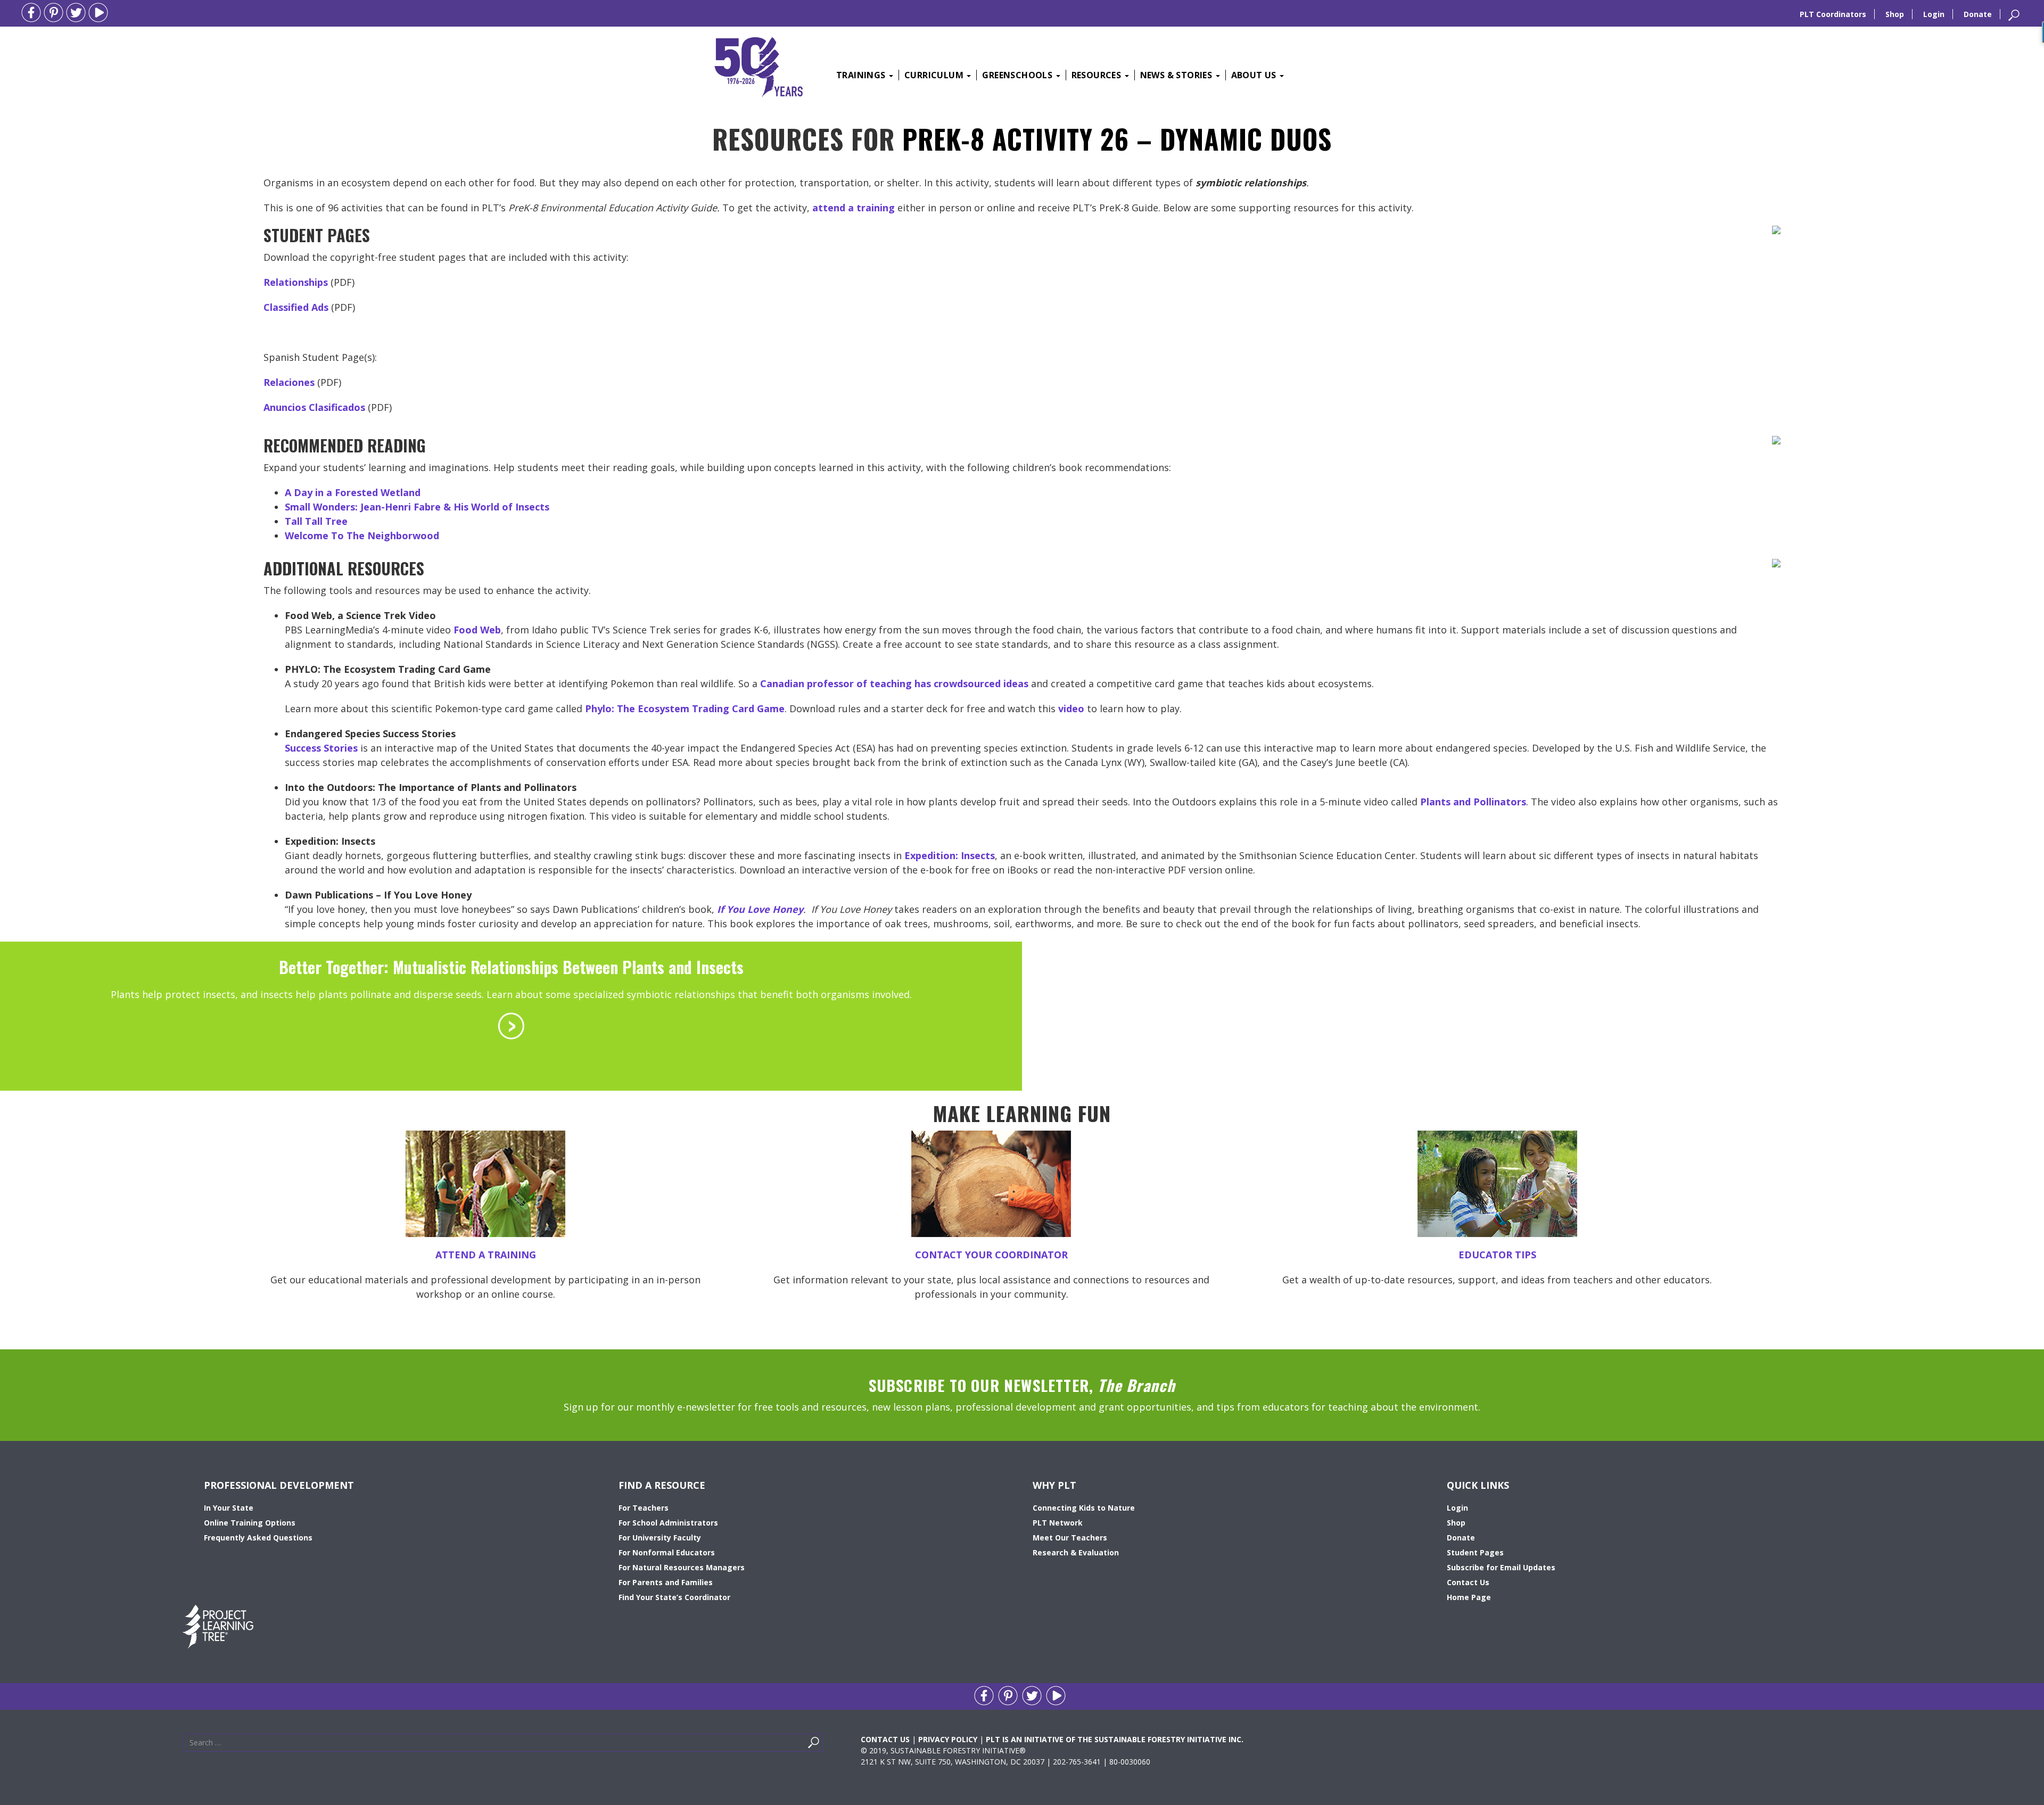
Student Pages (1475, 1552)
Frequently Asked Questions (258, 1538)
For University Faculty (660, 1538)
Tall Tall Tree (316, 521)
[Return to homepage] (759, 65)
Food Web (477, 630)
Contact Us (1468, 1582)
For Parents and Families (666, 1582)
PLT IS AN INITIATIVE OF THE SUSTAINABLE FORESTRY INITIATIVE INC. (1115, 1739)
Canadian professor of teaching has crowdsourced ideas (894, 683)
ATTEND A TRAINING (486, 1255)
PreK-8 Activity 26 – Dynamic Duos (1117, 138)
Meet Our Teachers (1070, 1538)
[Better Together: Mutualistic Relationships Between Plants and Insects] (511, 1025)
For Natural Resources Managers (682, 1567)
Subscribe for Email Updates (1501, 1567)
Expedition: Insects (950, 855)
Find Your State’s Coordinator (674, 1597)
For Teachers (644, 1508)
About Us (1255, 75)
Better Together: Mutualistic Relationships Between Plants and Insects (511, 967)
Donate (1978, 14)
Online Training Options (250, 1523)
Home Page (1469, 1597)
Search (826, 1745)
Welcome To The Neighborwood (362, 535)
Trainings (862, 75)
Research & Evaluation (1076, 1552)
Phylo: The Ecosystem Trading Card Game (685, 708)
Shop (1895, 14)
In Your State (229, 1508)
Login (1934, 14)
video (1071, 708)
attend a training (854, 208)
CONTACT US (885, 1739)
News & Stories (1177, 75)
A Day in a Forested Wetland (353, 492)
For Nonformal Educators (667, 1552)
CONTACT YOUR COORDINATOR (991, 1255)
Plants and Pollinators (1473, 802)
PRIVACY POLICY (948, 1739)
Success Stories (321, 748)
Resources (1098, 75)
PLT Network (1058, 1523)
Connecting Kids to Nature (1084, 1508)
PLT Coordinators (1833, 14)
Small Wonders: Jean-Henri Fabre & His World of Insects (417, 507)
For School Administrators (668, 1523)
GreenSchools (1018, 75)
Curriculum (935, 75)
